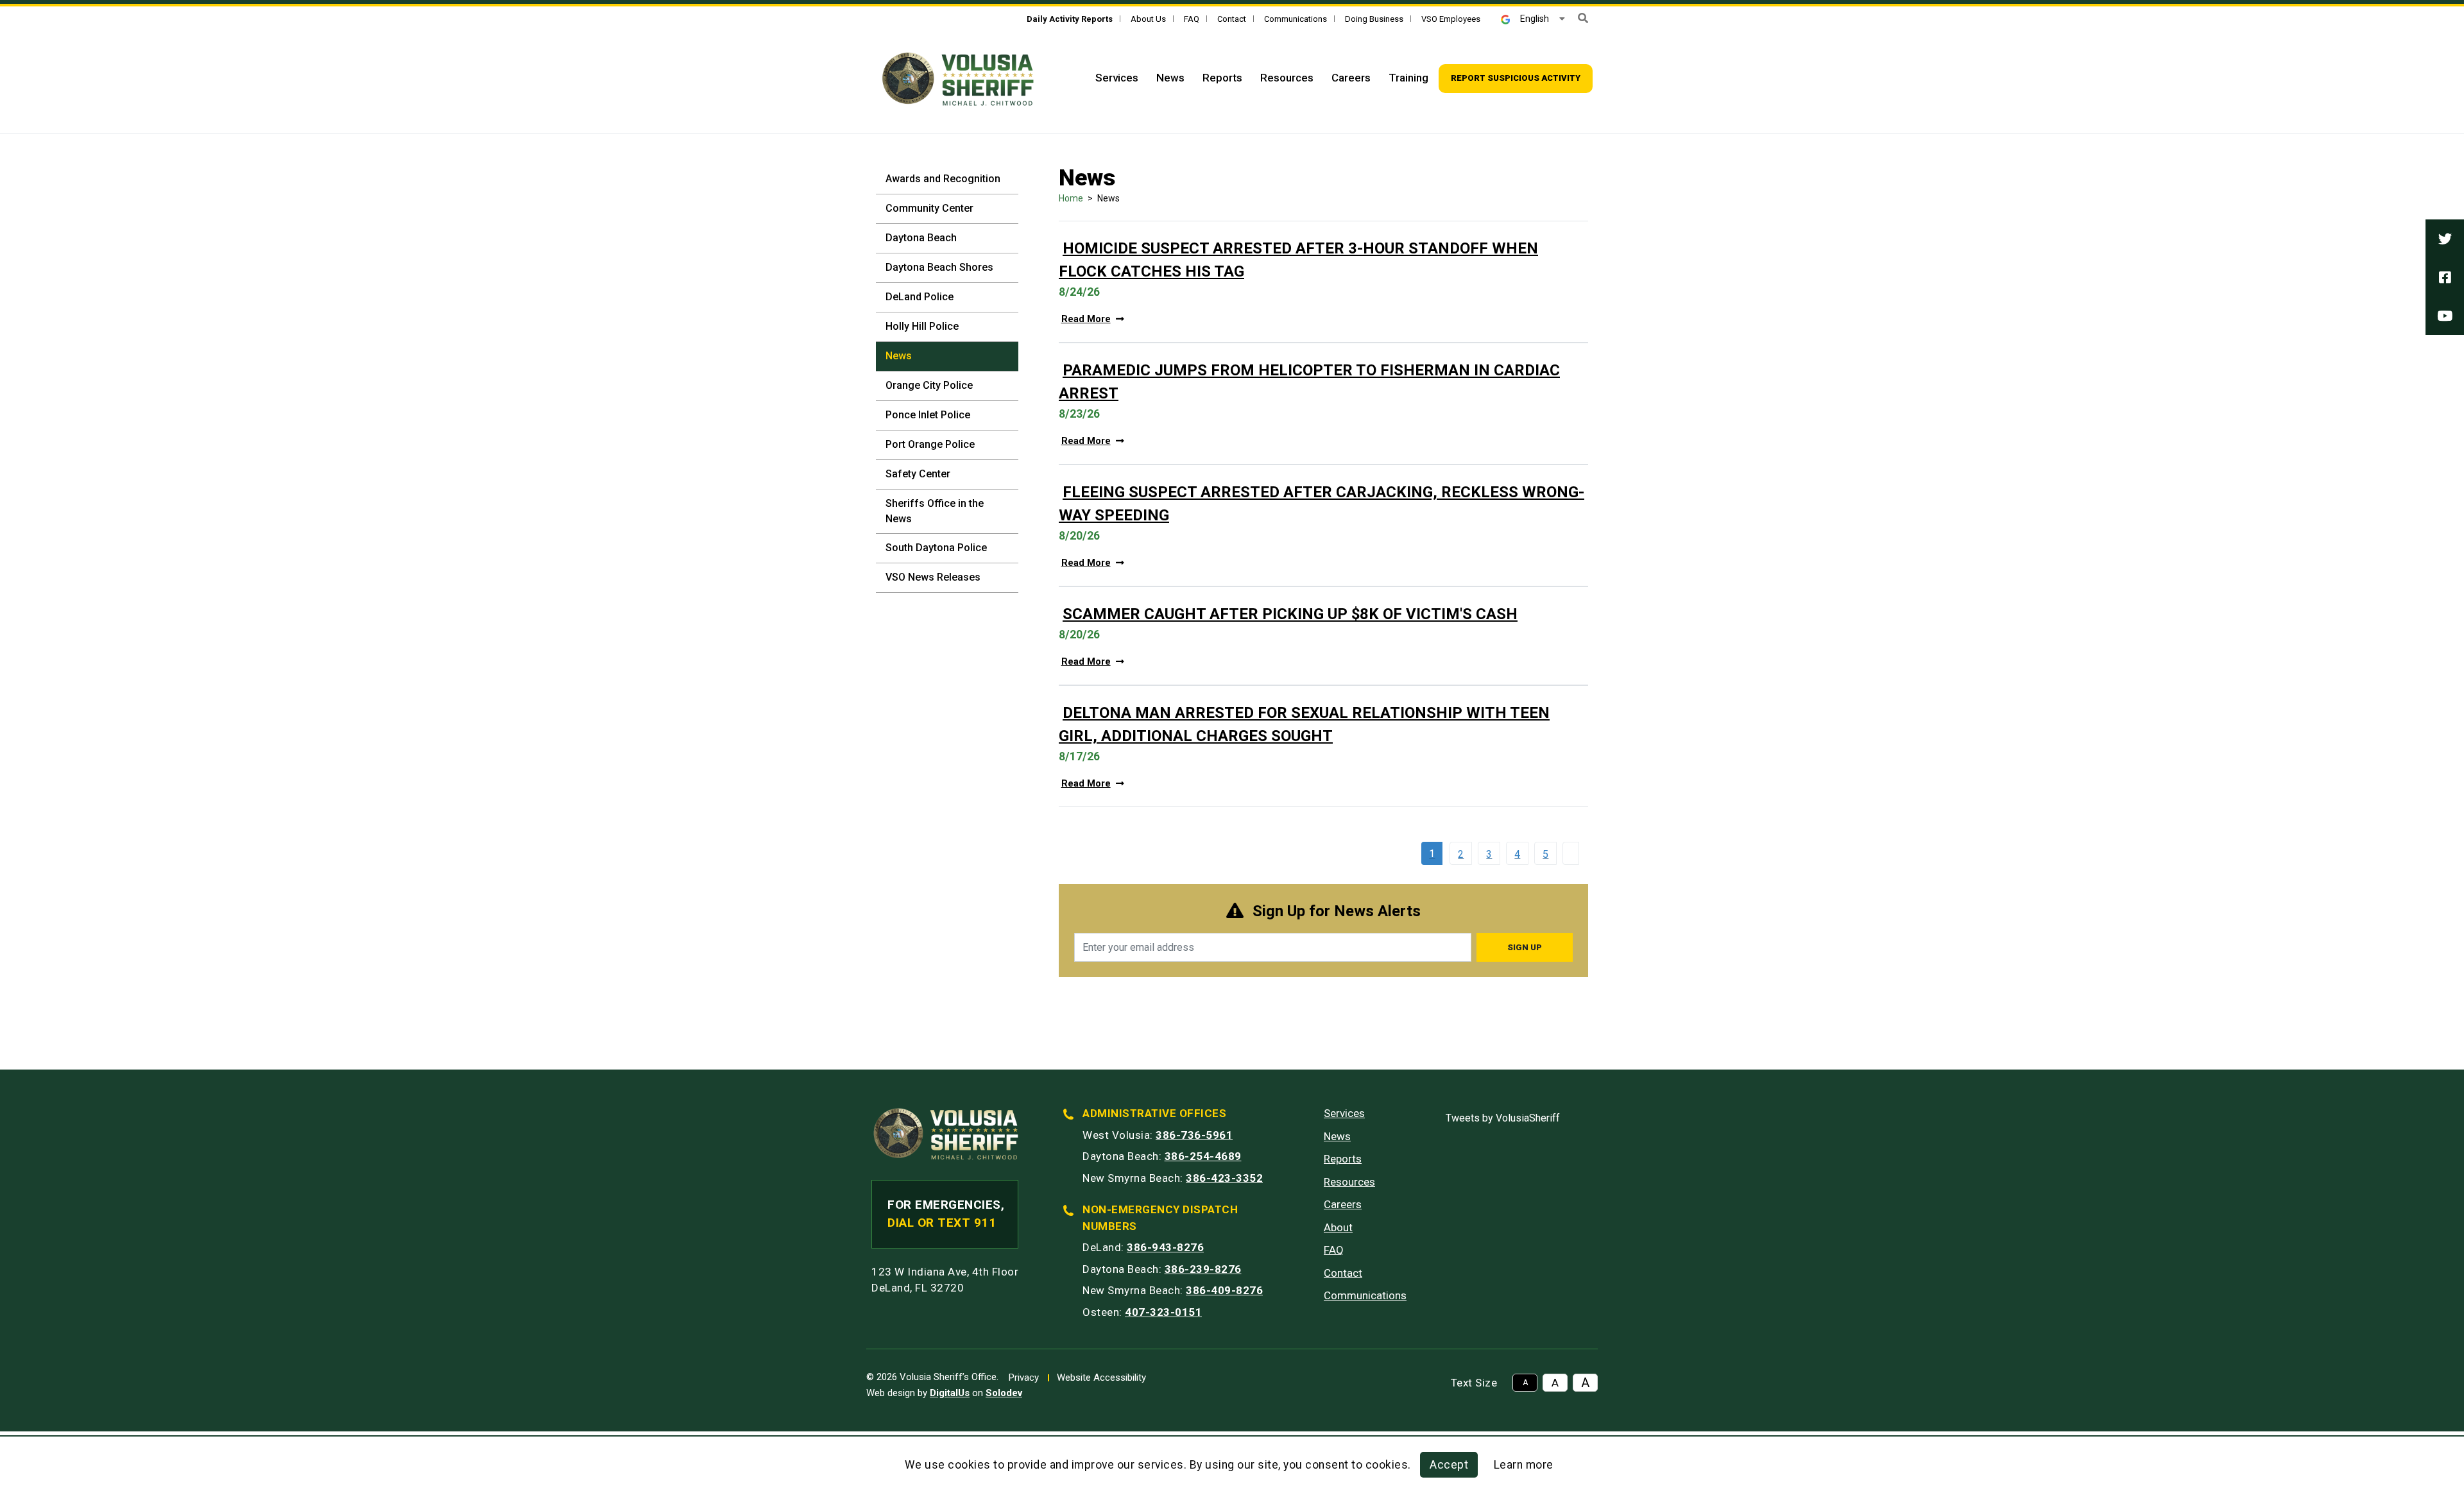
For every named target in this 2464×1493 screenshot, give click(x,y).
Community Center (929, 208)
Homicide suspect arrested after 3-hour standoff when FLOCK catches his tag (1298, 260)
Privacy (1024, 1378)
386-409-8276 (1224, 1290)
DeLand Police (920, 297)
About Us (1148, 19)
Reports (1222, 78)
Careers (1351, 78)
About (1338, 1227)
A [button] (1525, 1383)
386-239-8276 (1203, 1269)
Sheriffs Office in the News (935, 511)
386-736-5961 (1194, 1135)
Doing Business (1374, 19)
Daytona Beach (921, 238)
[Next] (1574, 853)
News (1170, 78)
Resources (1287, 78)
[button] (1583, 18)
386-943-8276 (1165, 1247)
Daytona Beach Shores (939, 267)
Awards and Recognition (943, 179)
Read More (1086, 319)
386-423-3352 (1224, 1178)
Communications (1296, 19)
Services (1117, 78)
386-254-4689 (1203, 1156)
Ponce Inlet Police (928, 415)
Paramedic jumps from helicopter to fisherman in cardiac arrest (1309, 382)
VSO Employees (1451, 19)
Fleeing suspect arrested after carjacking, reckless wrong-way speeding (1322, 504)
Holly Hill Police (922, 326)
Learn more (1524, 1465)
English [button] (1535, 19)
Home (1071, 198)
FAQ (1192, 19)
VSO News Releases (933, 577)
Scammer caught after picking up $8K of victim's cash (1290, 614)
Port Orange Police (930, 444)
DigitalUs (950, 1393)
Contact (1232, 19)
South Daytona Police (936, 548)
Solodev (1004, 1393)
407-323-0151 (1163, 1312)
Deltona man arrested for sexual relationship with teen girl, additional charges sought (1304, 724)
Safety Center (918, 474)
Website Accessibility (1101, 1378)
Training (1408, 78)
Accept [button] (1449, 1465)
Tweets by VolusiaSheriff (1503, 1118)
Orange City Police (929, 385)
